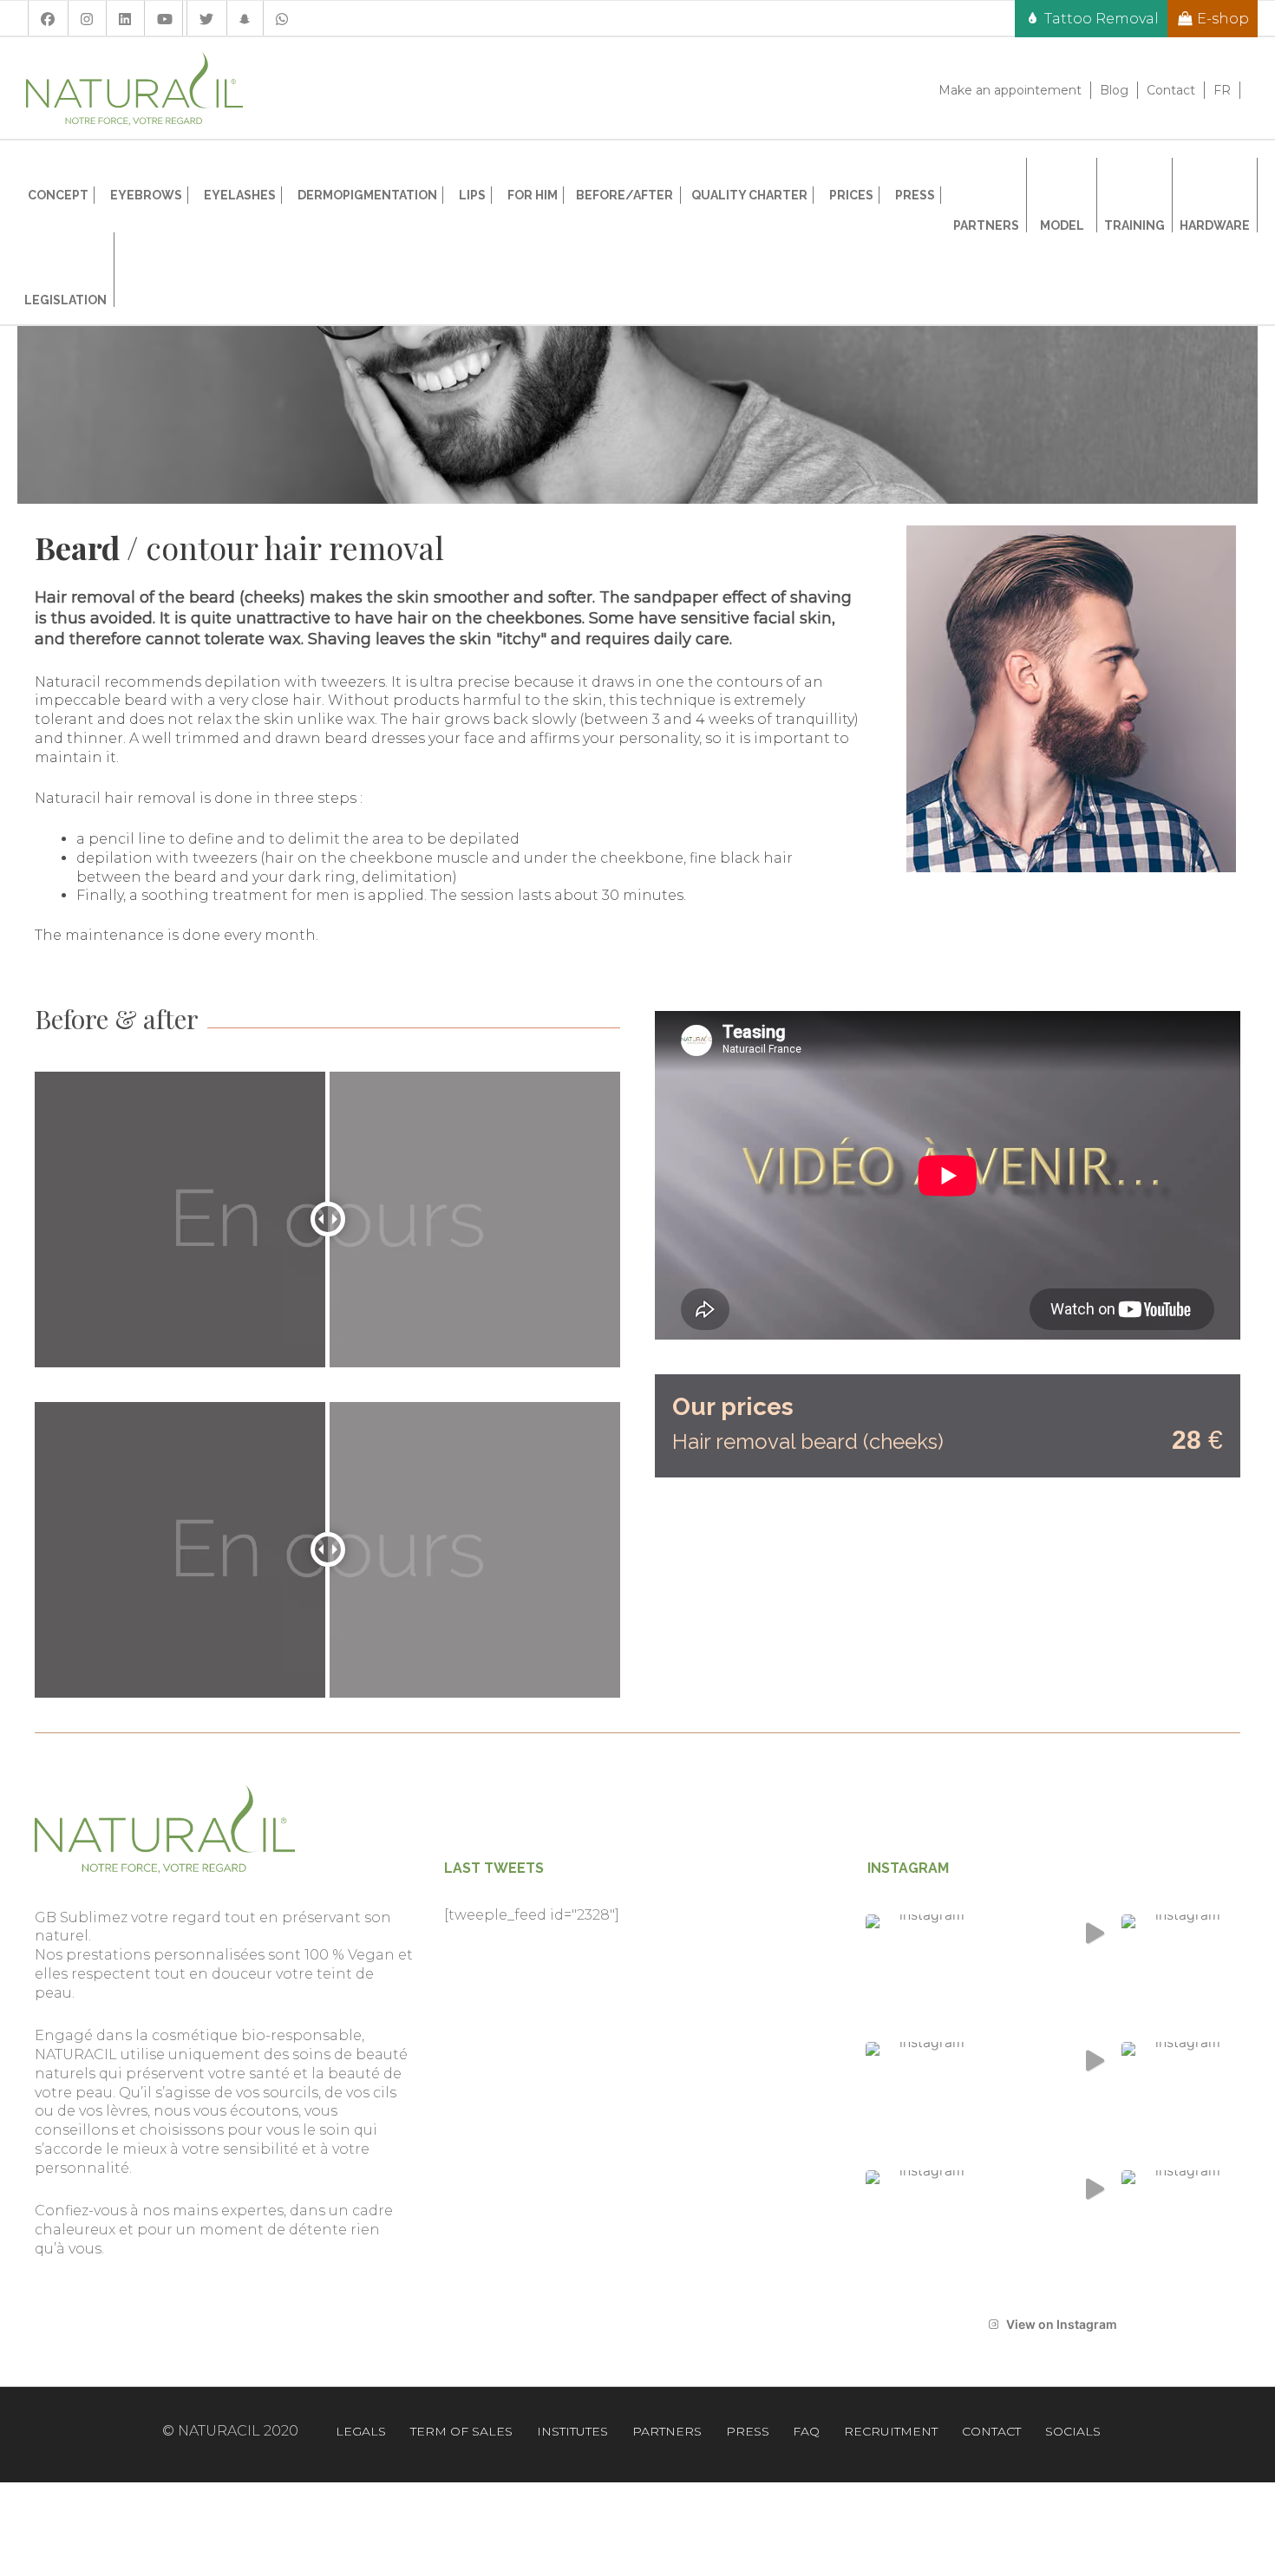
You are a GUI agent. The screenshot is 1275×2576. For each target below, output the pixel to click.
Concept (58, 195)
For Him (533, 195)
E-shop (1223, 19)
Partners (667, 2431)
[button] (925, 1974)
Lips (472, 195)
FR (1222, 90)
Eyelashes (240, 195)
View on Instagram (1062, 2324)
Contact (1171, 90)
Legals (361, 2431)
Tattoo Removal (1102, 19)
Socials (1073, 2431)
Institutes (572, 2431)
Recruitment (891, 2431)
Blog (1114, 90)
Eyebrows (146, 195)
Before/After (624, 195)
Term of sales (461, 2431)
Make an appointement (1010, 90)
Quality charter (749, 195)
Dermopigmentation (367, 195)
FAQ (806, 2431)
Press (915, 195)
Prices (851, 195)
